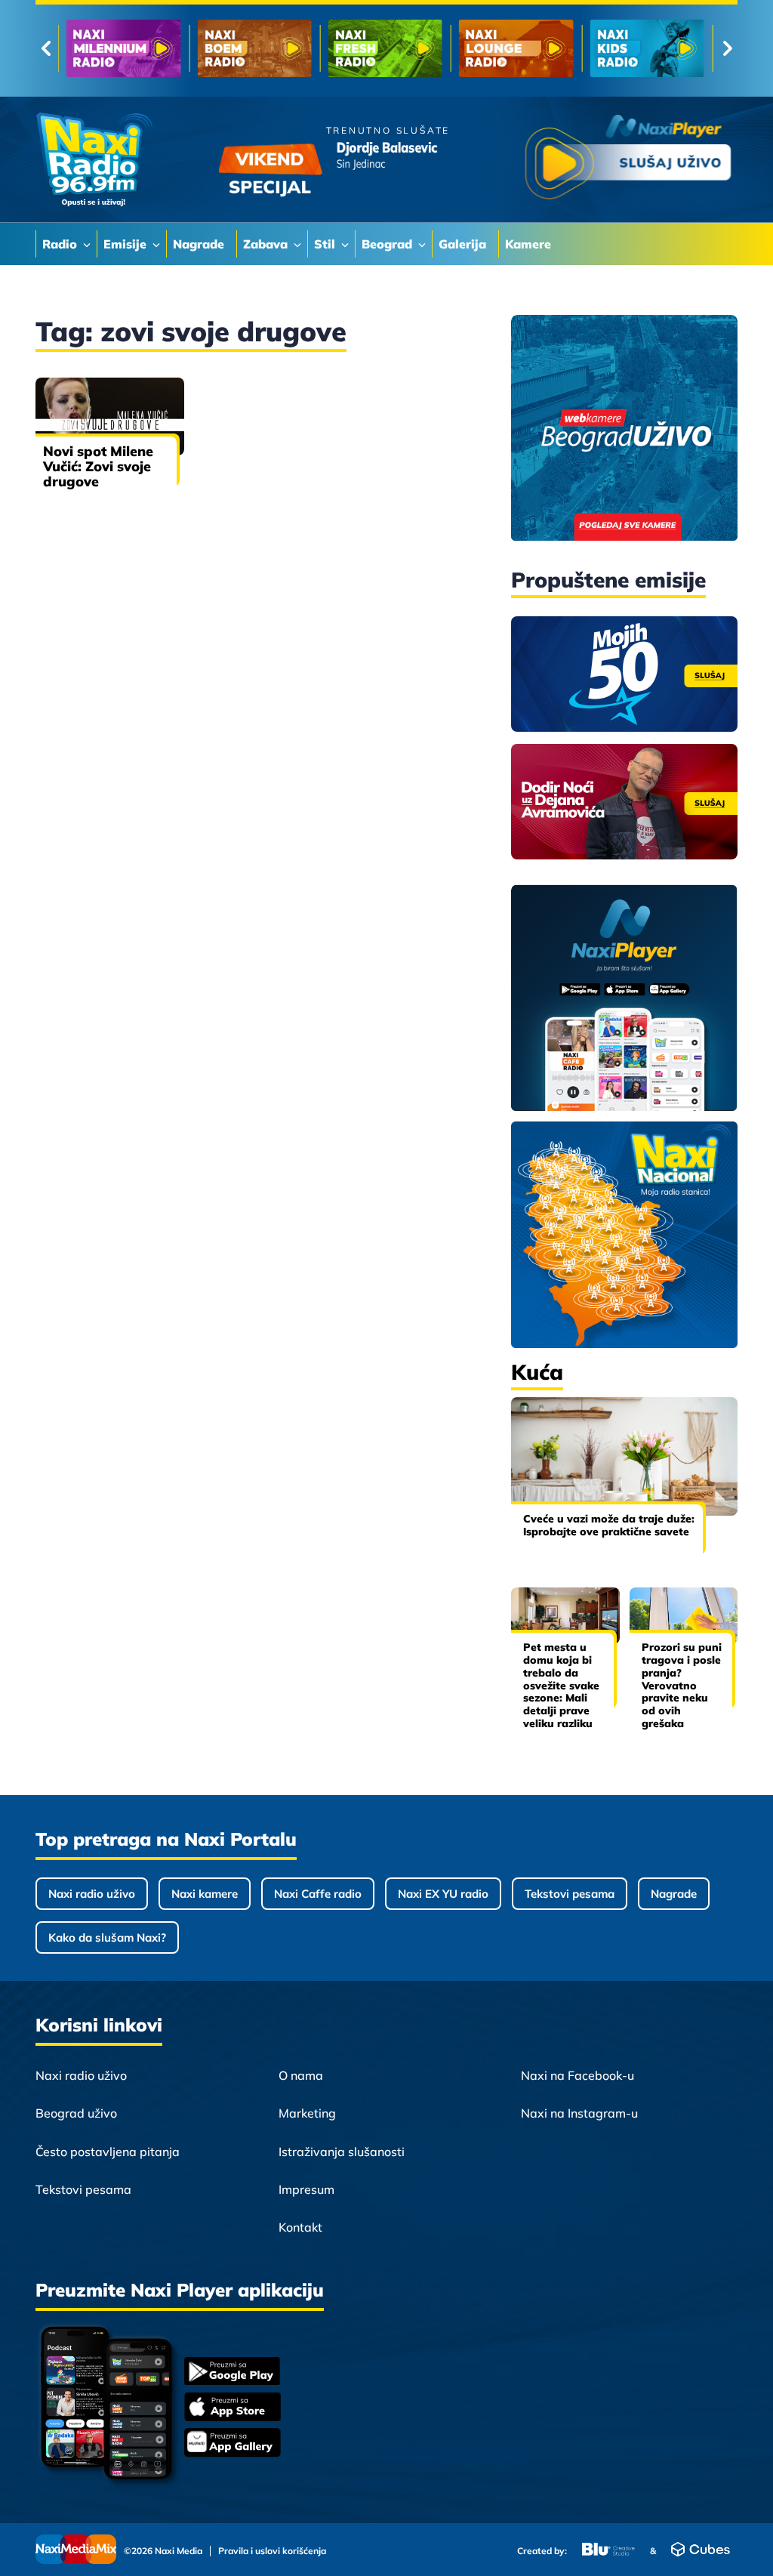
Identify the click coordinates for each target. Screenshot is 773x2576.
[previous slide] (46, 48)
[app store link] (233, 2408)
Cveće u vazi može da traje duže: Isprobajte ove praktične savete (609, 1525)
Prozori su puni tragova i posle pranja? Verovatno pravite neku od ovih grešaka (682, 1685)
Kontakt (300, 2227)
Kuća (537, 1372)
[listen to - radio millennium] (123, 48)
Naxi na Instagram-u (579, 2113)
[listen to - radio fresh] (385, 48)
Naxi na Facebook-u (577, 2075)
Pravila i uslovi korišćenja (272, 2551)
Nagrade (674, 1894)
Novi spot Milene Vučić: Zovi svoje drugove (98, 466)
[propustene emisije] (624, 674)
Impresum (306, 2189)
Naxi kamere (205, 1894)
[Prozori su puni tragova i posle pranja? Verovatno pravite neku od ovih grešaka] (684, 1616)
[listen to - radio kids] (647, 48)
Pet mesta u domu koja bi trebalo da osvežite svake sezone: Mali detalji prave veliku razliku (561, 1685)
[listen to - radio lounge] (516, 48)
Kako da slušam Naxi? (107, 1937)
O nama (301, 2075)
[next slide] (727, 48)
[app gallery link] (233, 2444)
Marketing (307, 2113)
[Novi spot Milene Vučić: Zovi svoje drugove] (110, 416)
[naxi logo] (94, 160)
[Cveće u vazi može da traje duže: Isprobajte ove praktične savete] (624, 1456)
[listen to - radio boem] (254, 48)
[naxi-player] (624, 999)
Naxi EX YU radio (443, 1894)
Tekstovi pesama (570, 1894)
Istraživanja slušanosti (342, 2152)
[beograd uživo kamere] (624, 429)
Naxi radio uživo (92, 1894)
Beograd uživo (76, 2113)
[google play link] (233, 2372)
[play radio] (628, 160)
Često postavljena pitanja (108, 2152)
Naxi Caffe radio (318, 1894)
